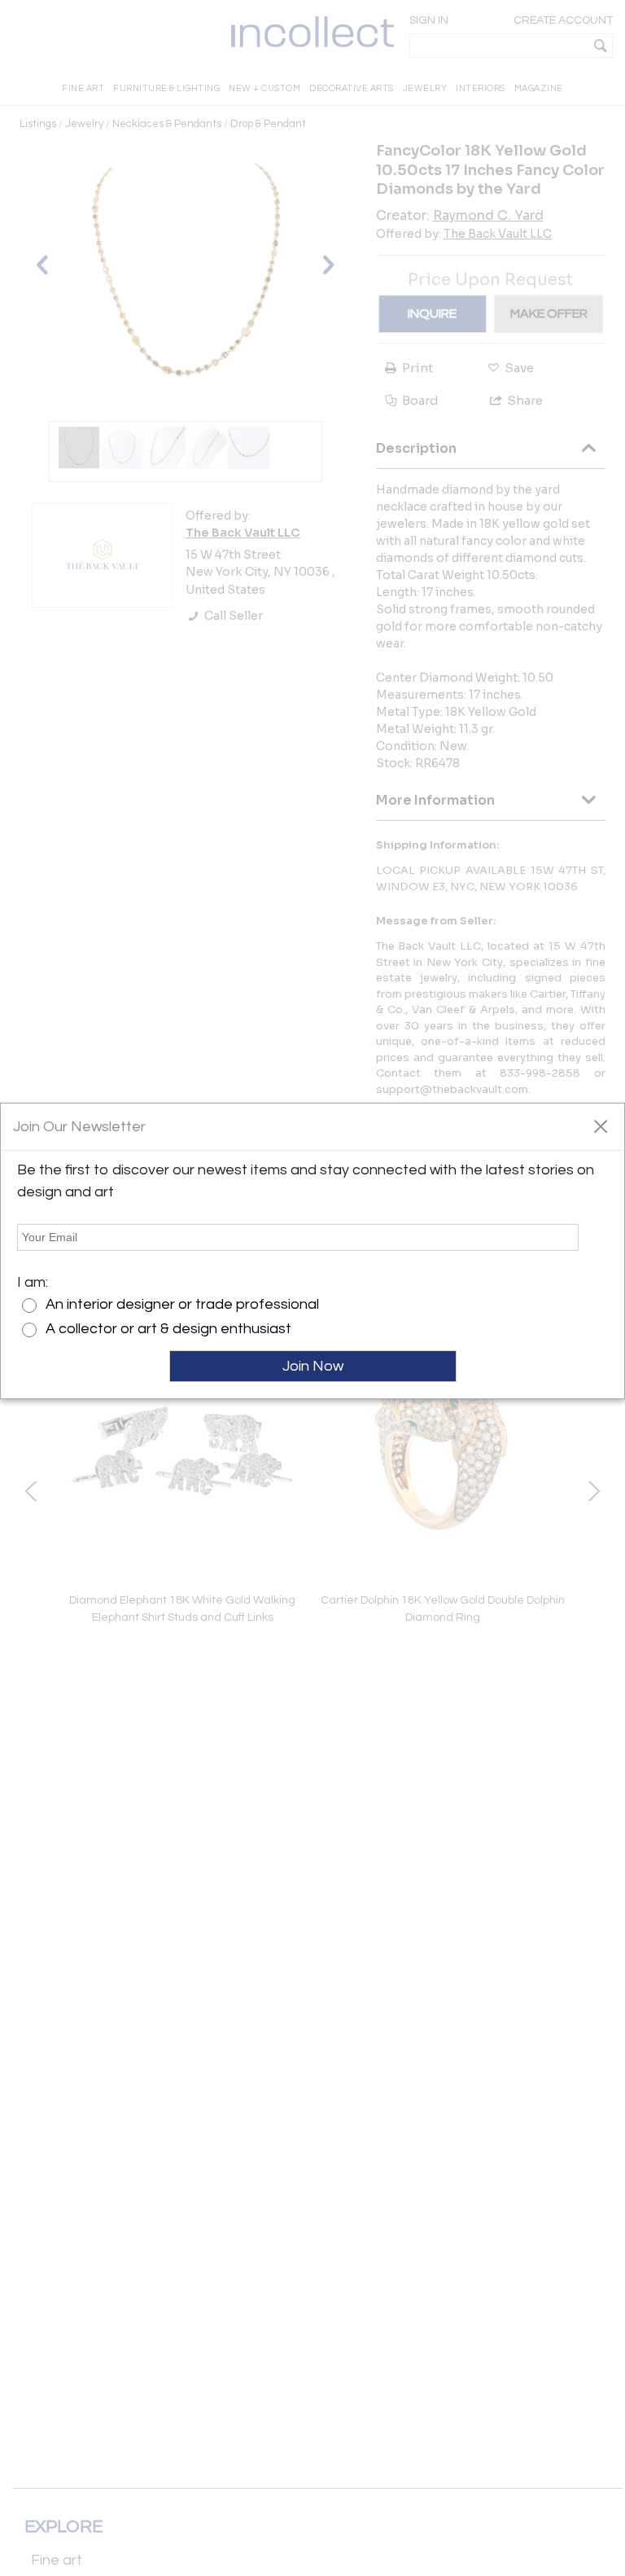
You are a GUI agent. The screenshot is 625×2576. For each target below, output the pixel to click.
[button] (600, 1126)
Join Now (313, 1366)
